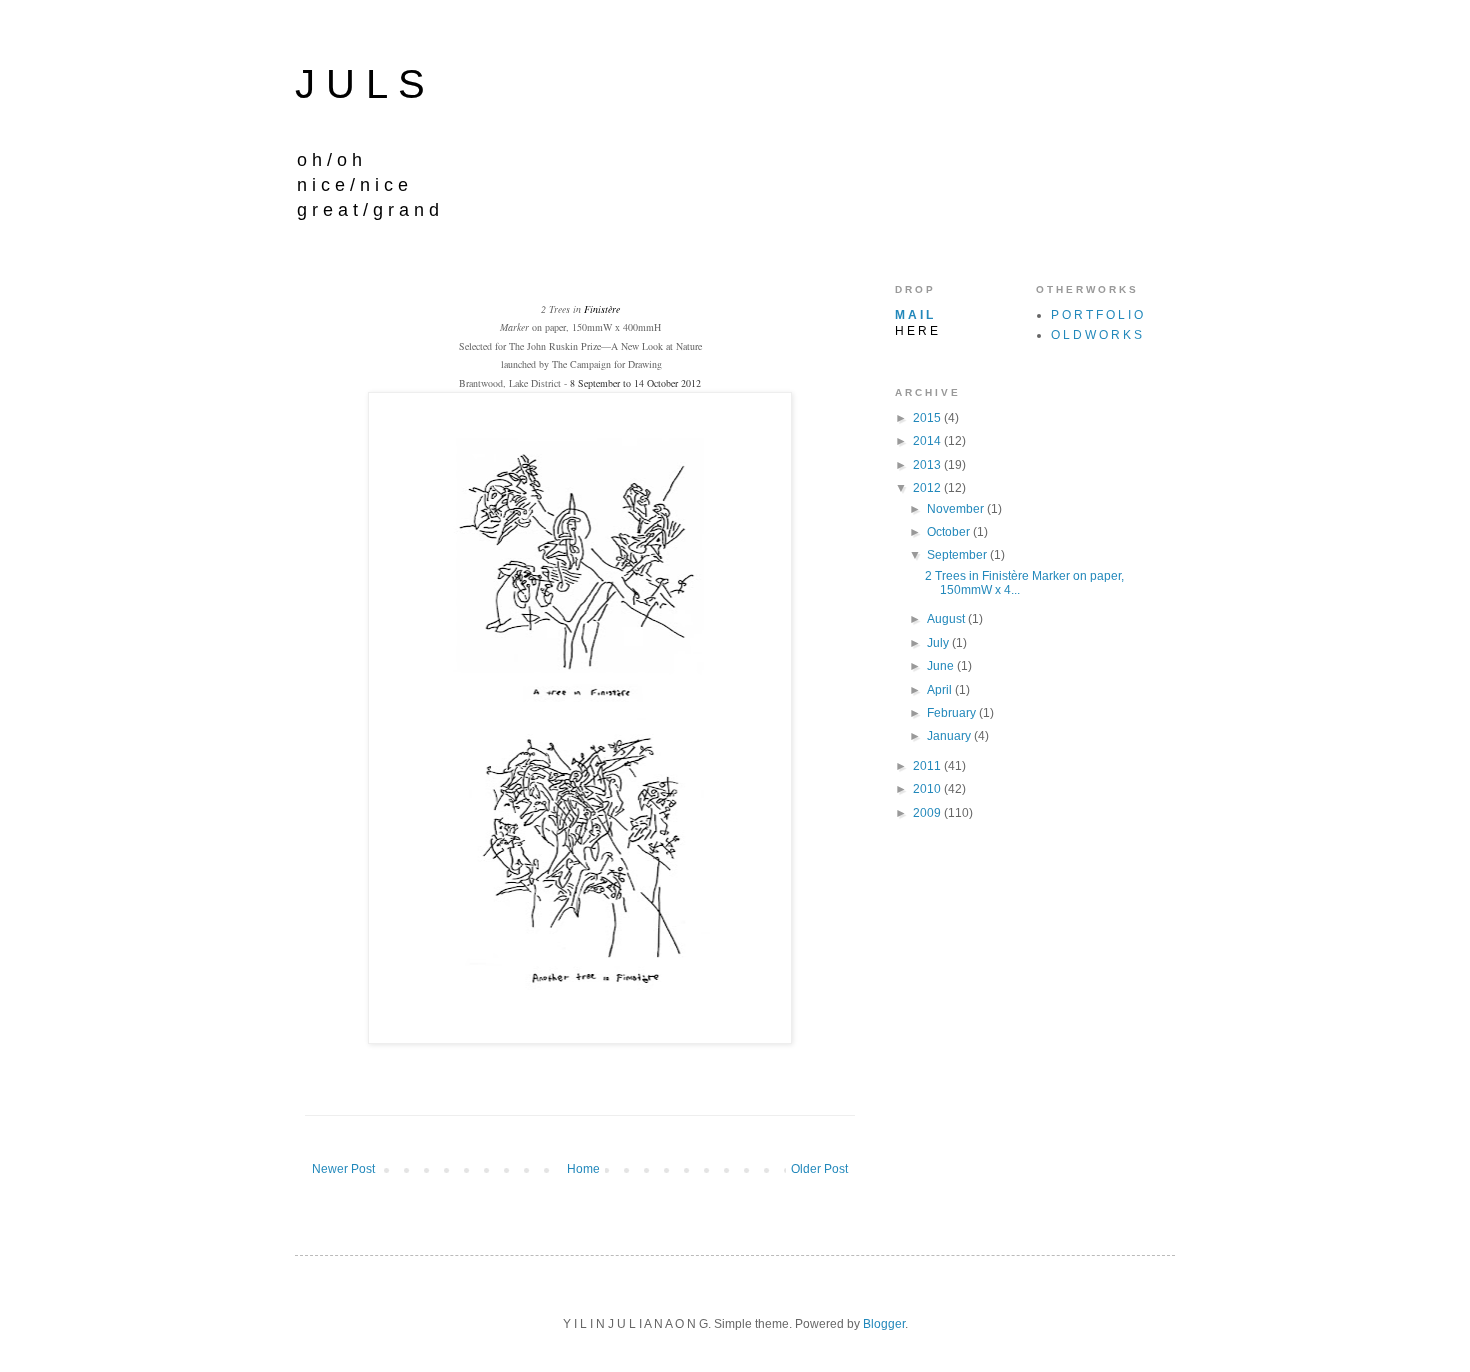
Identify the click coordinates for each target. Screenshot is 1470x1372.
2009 (928, 813)
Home (583, 1169)
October (950, 532)
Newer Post (343, 1169)
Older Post (819, 1169)
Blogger (884, 1324)
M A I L (914, 315)
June (942, 666)
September (958, 555)
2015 (928, 418)
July (939, 643)
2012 (928, 488)
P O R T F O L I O (1097, 315)
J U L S (360, 84)
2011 (928, 766)
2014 (928, 441)
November (957, 509)
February (953, 713)
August (947, 619)
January (950, 736)
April (941, 690)
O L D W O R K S (1096, 335)
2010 (928, 789)
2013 (928, 465)
